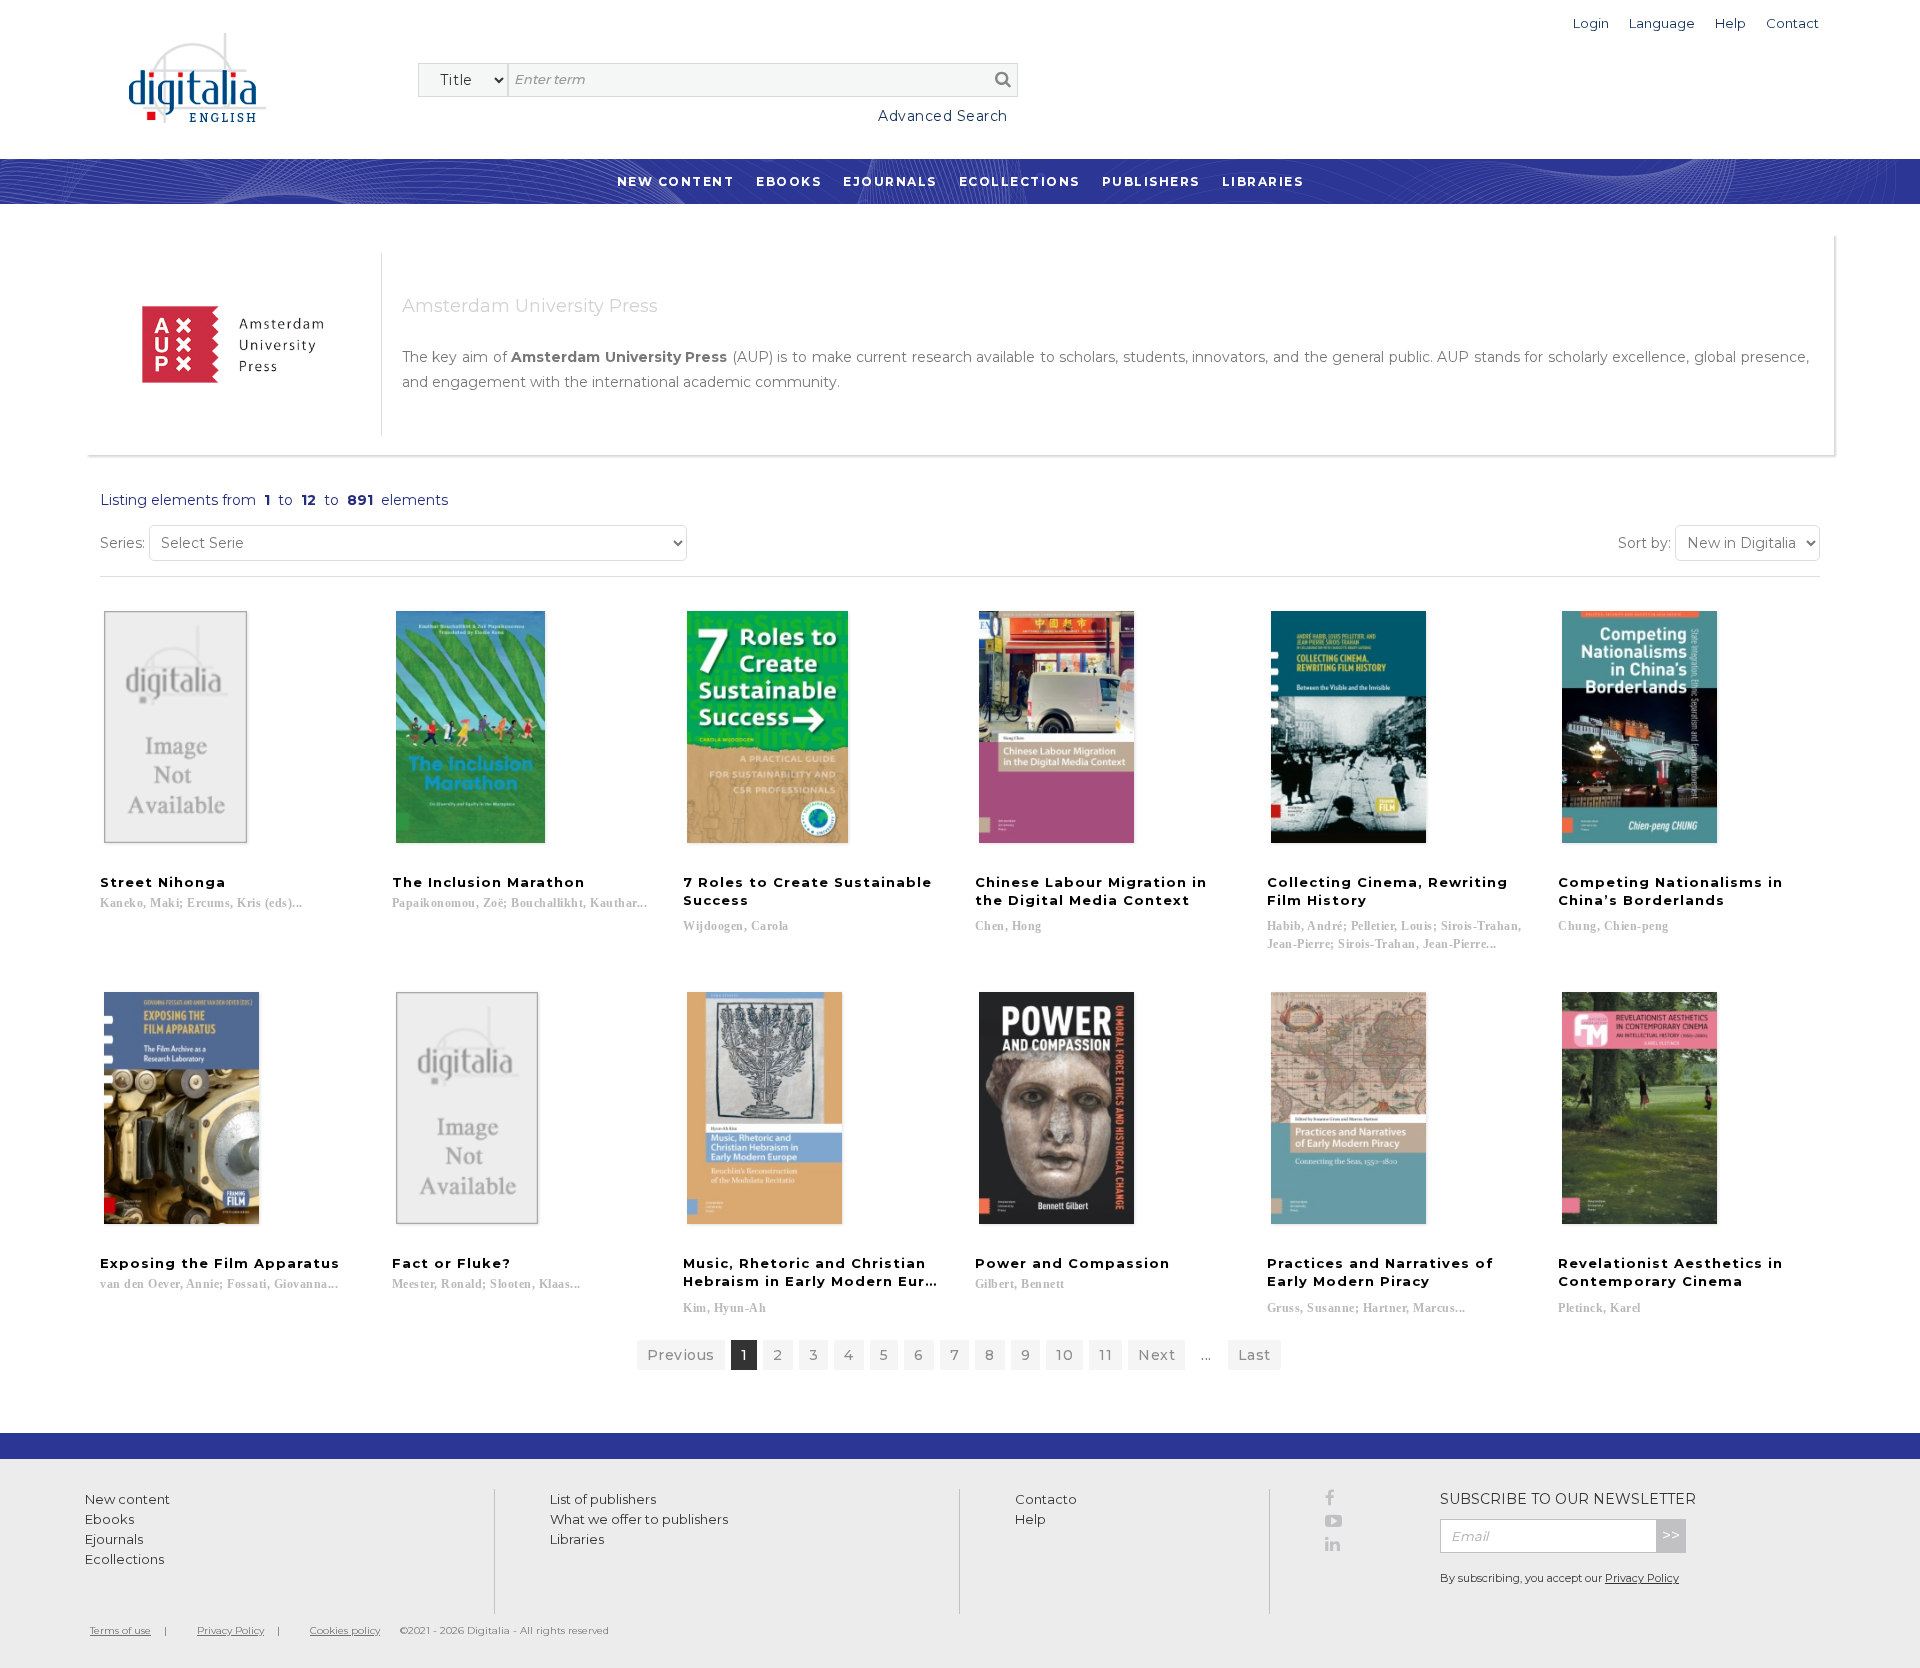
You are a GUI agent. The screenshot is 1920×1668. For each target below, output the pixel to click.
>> (1671, 1535)
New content (127, 1499)
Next (1156, 1355)
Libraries (1263, 181)
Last (1254, 1355)
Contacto (1046, 1499)
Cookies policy (345, 1630)
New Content (676, 181)
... (1206, 1355)
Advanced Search (943, 116)
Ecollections (1019, 181)
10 (1064, 1355)
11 (1105, 1355)
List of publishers (603, 1499)
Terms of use (120, 1630)
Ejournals (890, 181)
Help (1030, 1519)
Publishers (1151, 181)
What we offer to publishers (639, 1519)
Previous (681, 1355)
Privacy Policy (1642, 1578)
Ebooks (788, 181)
